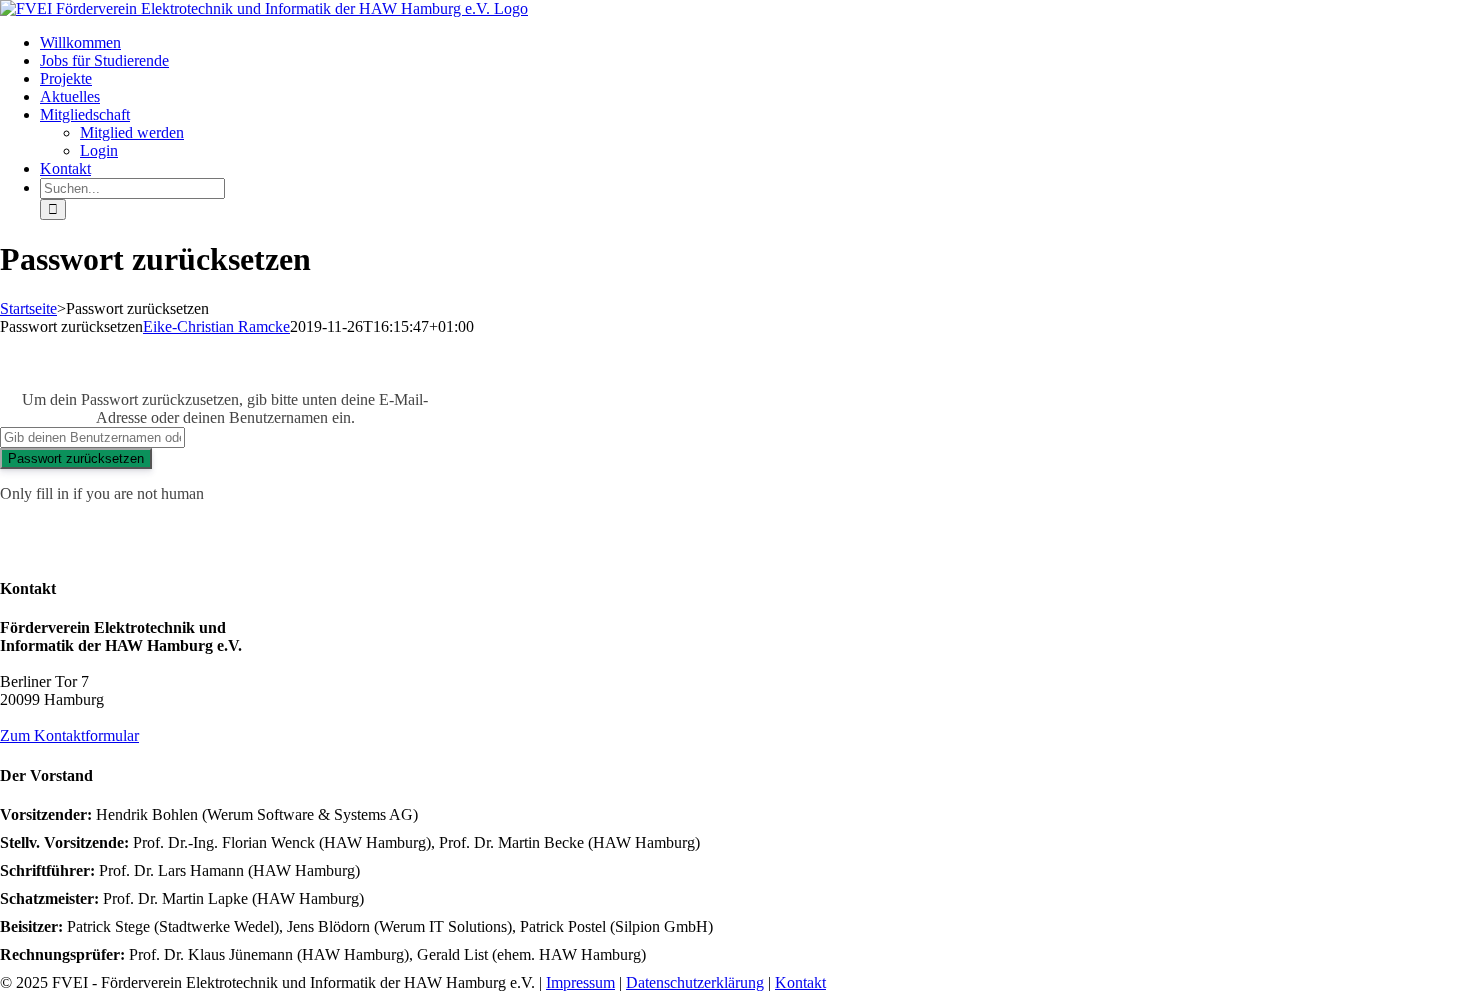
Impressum (580, 982)
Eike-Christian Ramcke (216, 326)
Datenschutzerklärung (695, 982)
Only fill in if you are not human (102, 493)
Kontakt (800, 982)
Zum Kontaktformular (69, 735)
